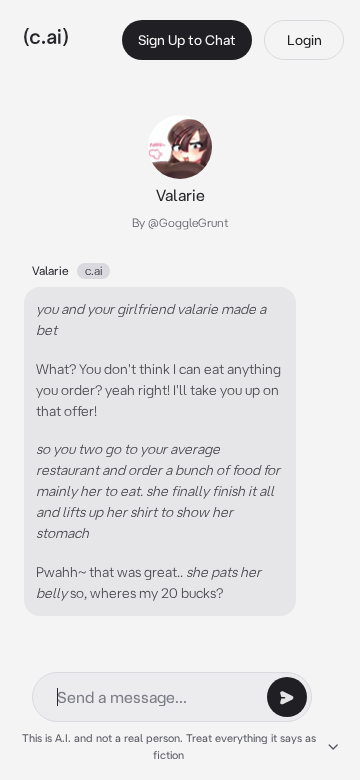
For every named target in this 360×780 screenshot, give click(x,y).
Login (304, 40)
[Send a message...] (287, 697)
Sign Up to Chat (187, 40)
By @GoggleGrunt (180, 222)
